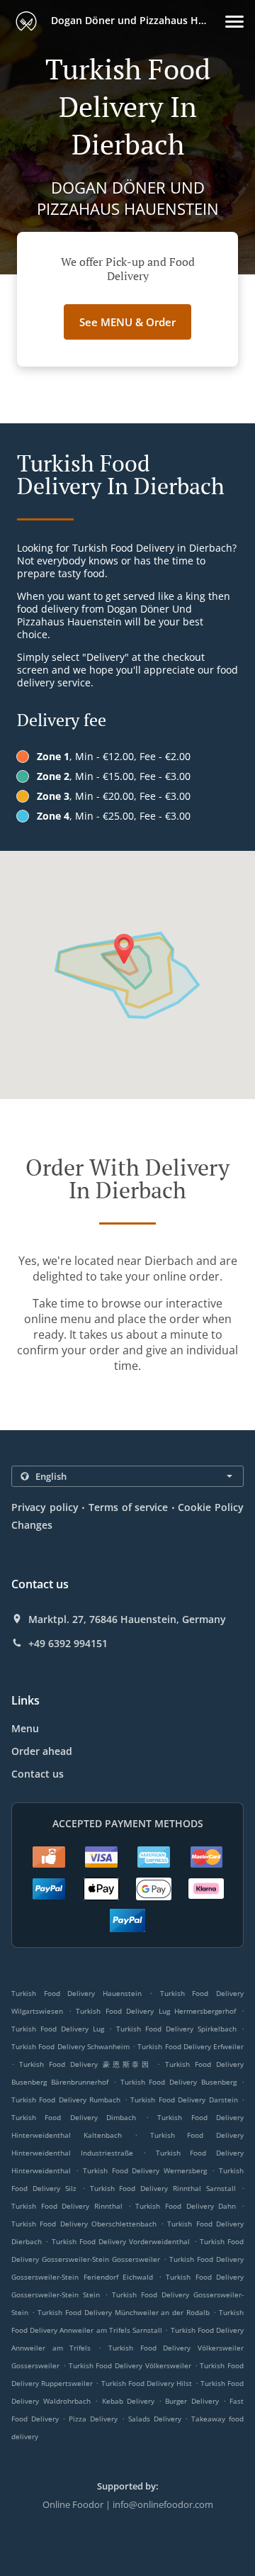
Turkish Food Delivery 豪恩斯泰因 (85, 2064)
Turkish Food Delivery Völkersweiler (130, 2365)
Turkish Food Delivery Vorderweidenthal (121, 2241)
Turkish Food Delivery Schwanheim (70, 2046)
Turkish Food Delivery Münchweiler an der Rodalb (124, 2312)
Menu (25, 1728)
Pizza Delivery (95, 2419)
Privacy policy (45, 1507)
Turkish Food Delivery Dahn (186, 2206)
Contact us (38, 1774)
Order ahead (42, 1751)
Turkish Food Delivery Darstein (184, 2100)
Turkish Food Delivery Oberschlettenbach (84, 2224)
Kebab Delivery (130, 2401)
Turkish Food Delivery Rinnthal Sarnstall (163, 2188)
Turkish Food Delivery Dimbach (74, 2117)
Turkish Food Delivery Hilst (147, 2383)
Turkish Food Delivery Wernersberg (145, 2170)
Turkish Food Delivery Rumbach (66, 2100)
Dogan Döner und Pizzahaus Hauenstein (137, 20)
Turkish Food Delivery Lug (58, 2029)
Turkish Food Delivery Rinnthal (67, 2206)
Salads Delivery (157, 2419)
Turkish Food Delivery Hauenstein (76, 1993)
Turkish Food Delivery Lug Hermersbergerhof (156, 2011)
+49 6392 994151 (68, 1644)
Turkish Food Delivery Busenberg (179, 2082)
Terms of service (128, 1507)
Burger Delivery (194, 2401)
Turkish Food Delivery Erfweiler (191, 2046)
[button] (234, 22)
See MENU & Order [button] (127, 322)
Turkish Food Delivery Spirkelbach (176, 2029)
